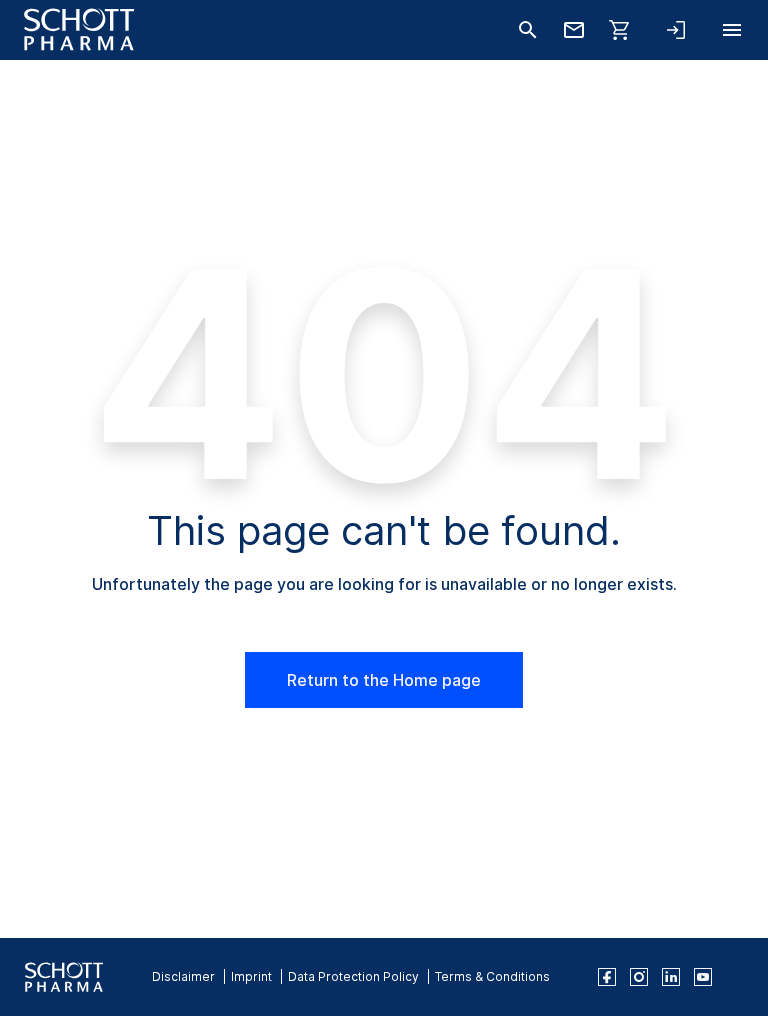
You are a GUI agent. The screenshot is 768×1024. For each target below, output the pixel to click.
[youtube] (703, 977)
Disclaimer (183, 976)
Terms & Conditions (492, 976)
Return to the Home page (384, 680)
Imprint (251, 976)
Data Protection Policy (353, 976)
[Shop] (620, 30)
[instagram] (639, 977)
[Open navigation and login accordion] (676, 30)
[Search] (528, 30)
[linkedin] (671, 977)
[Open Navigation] (732, 30)
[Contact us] (574, 30)
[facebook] (607, 977)
